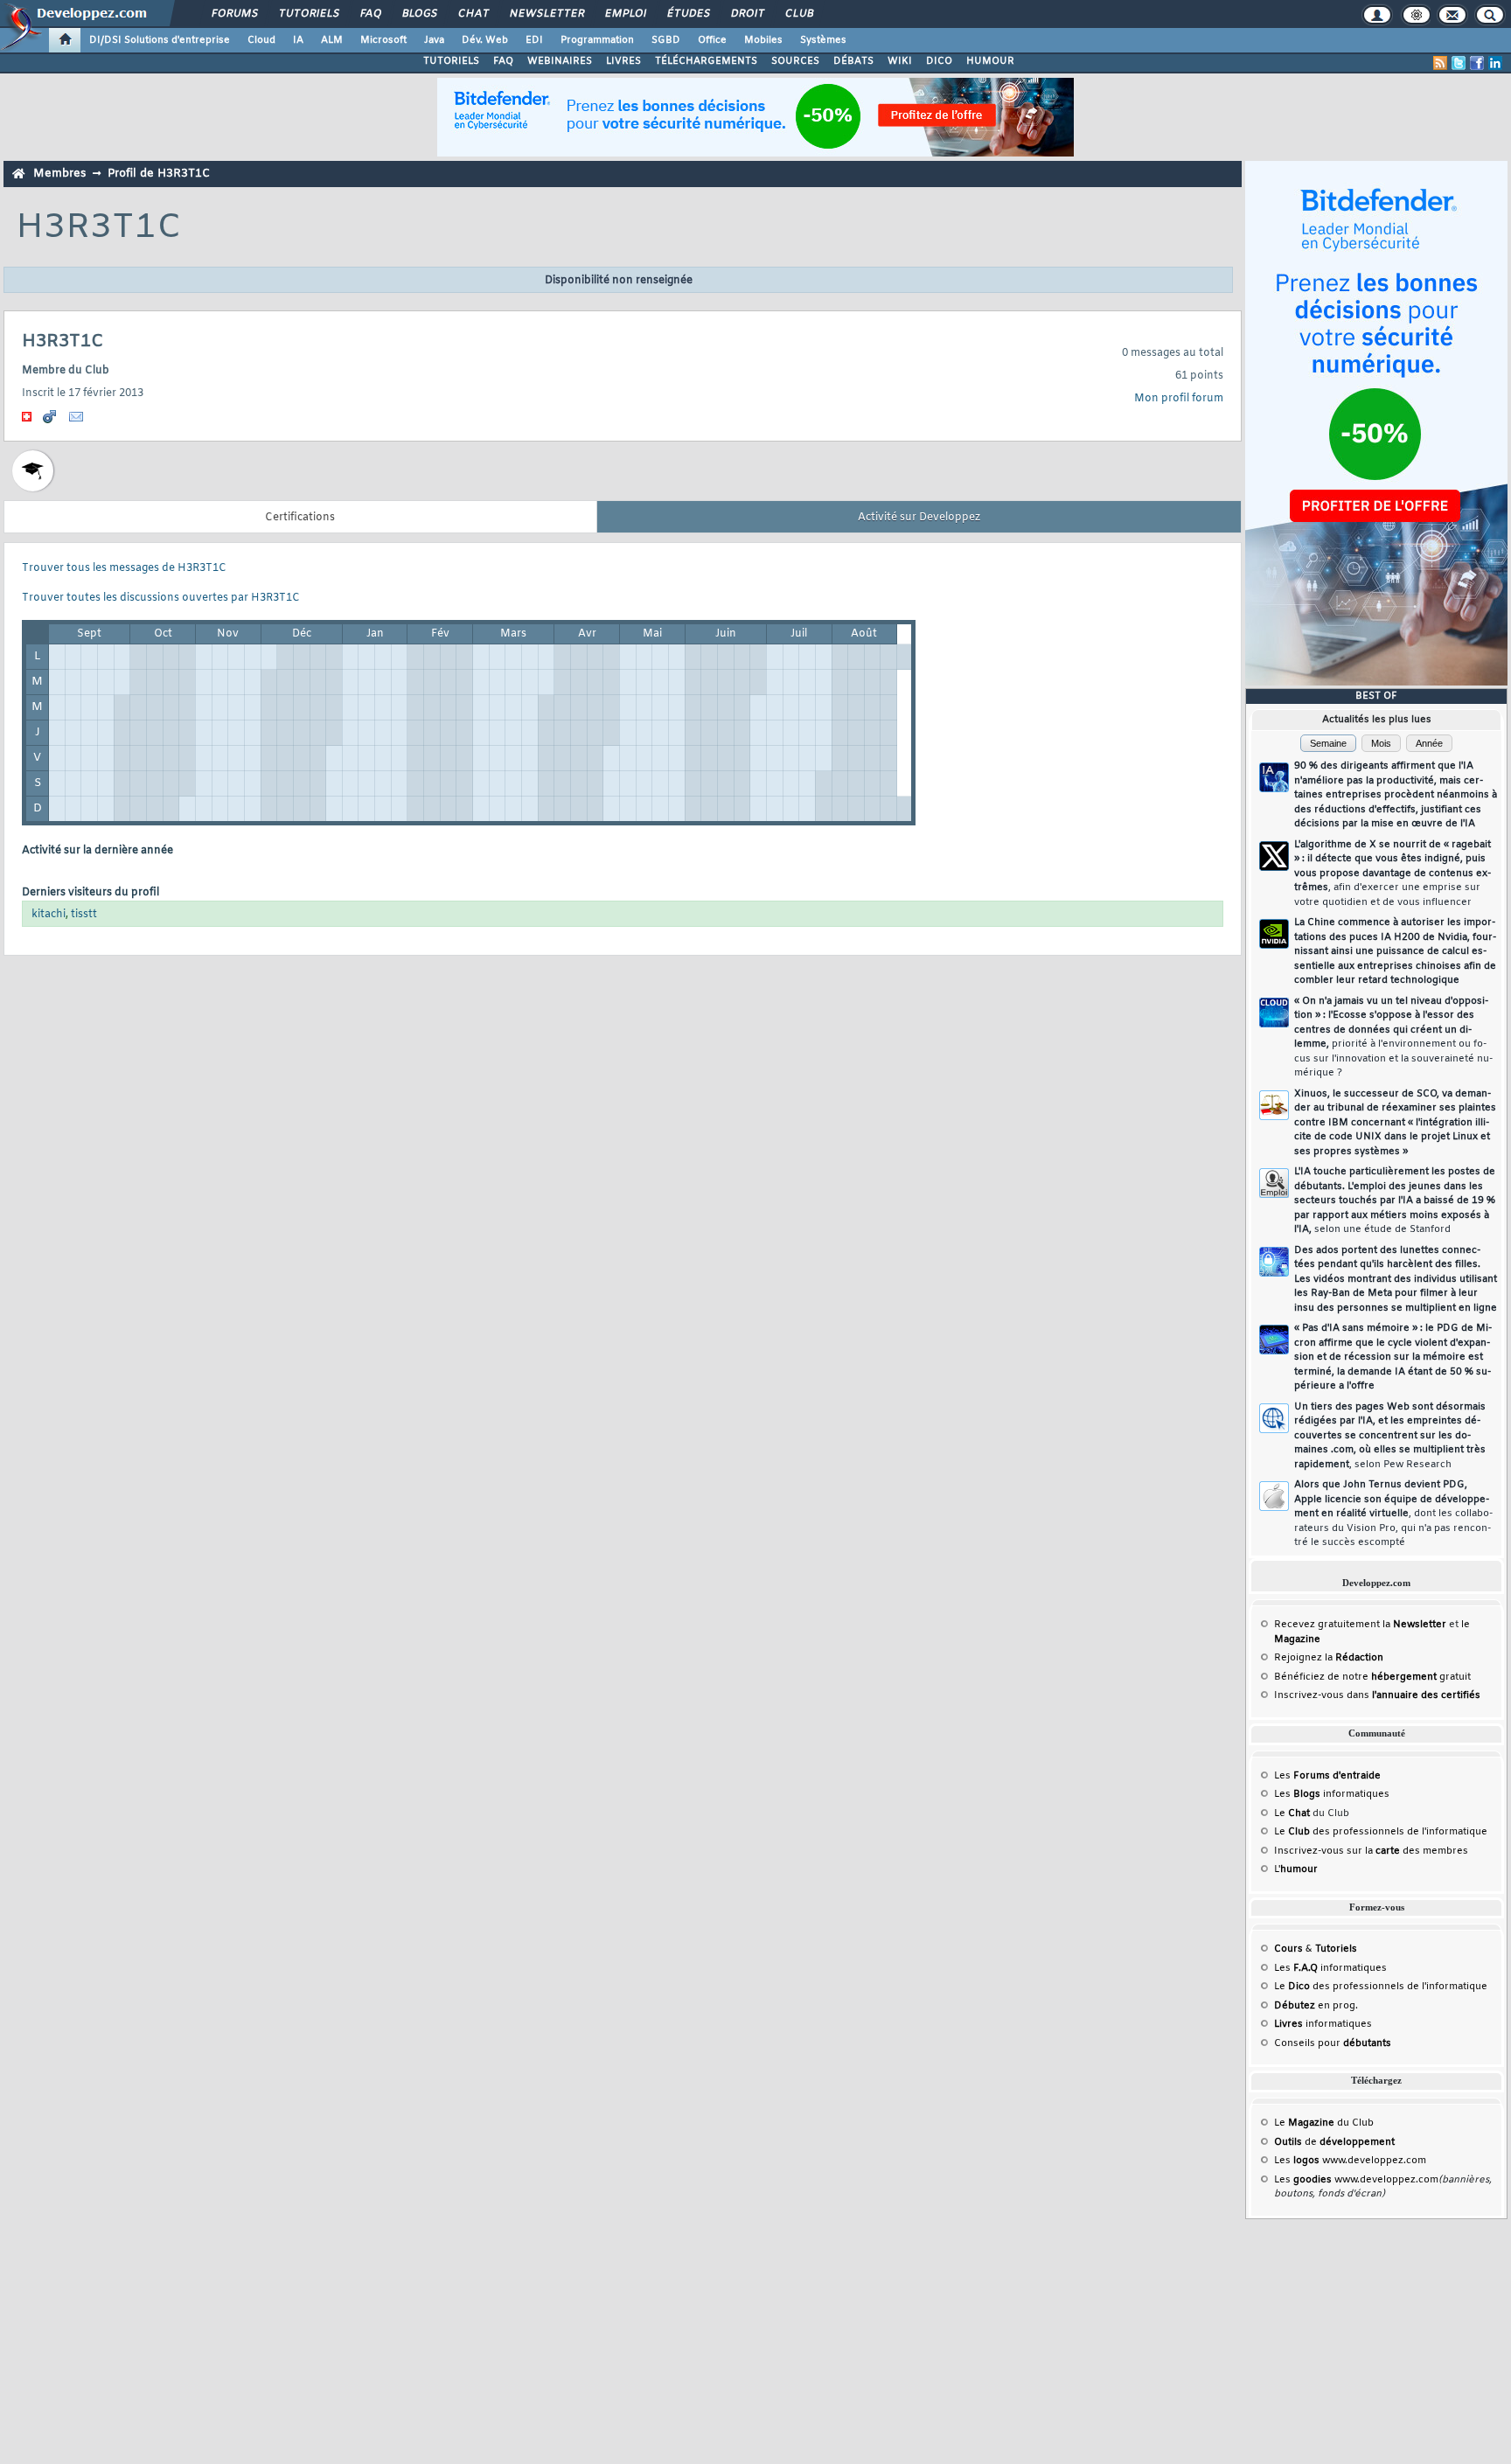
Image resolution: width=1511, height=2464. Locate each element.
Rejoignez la (1329, 1658)
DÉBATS (853, 61)
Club (798, 14)
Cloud (261, 40)
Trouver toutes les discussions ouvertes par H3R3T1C (161, 598)
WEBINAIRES (560, 61)
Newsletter (546, 14)
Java (434, 40)
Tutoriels (308, 14)
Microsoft (383, 40)
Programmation (597, 40)
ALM (332, 40)
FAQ (370, 14)
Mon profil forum (1179, 399)
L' (1296, 1869)
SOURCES (795, 61)
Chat (473, 14)
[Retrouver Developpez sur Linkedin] (1495, 63)
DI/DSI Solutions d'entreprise (160, 40)
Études (688, 14)
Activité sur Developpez (919, 518)
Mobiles (763, 40)
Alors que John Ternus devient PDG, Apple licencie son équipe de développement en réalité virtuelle (1393, 1514)
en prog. (1316, 2006)
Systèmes (823, 40)
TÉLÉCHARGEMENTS (706, 61)
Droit (747, 14)
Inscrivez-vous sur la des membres (1371, 1851)
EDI (534, 40)
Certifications (300, 518)
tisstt (84, 915)
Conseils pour (1333, 2043)
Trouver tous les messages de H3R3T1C (124, 568)
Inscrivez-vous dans (1377, 1695)
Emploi (625, 14)
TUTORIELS (451, 61)
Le (1292, 1813)
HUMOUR (990, 61)
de (1334, 2142)
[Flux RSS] (1440, 63)
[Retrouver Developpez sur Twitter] (1459, 63)
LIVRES (623, 61)
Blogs (419, 14)
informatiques (1323, 2024)
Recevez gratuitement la (1360, 1625)
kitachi (49, 915)
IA (298, 40)
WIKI (900, 61)
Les (1327, 1776)
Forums (234, 14)
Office (712, 40)
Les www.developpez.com (1350, 2161)
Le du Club (1324, 2123)
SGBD (666, 40)
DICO (939, 61)
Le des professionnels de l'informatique (1381, 1832)
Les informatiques (1332, 1794)
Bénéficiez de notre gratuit (1372, 1677)
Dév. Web (485, 40)
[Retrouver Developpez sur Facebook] (1477, 63)
